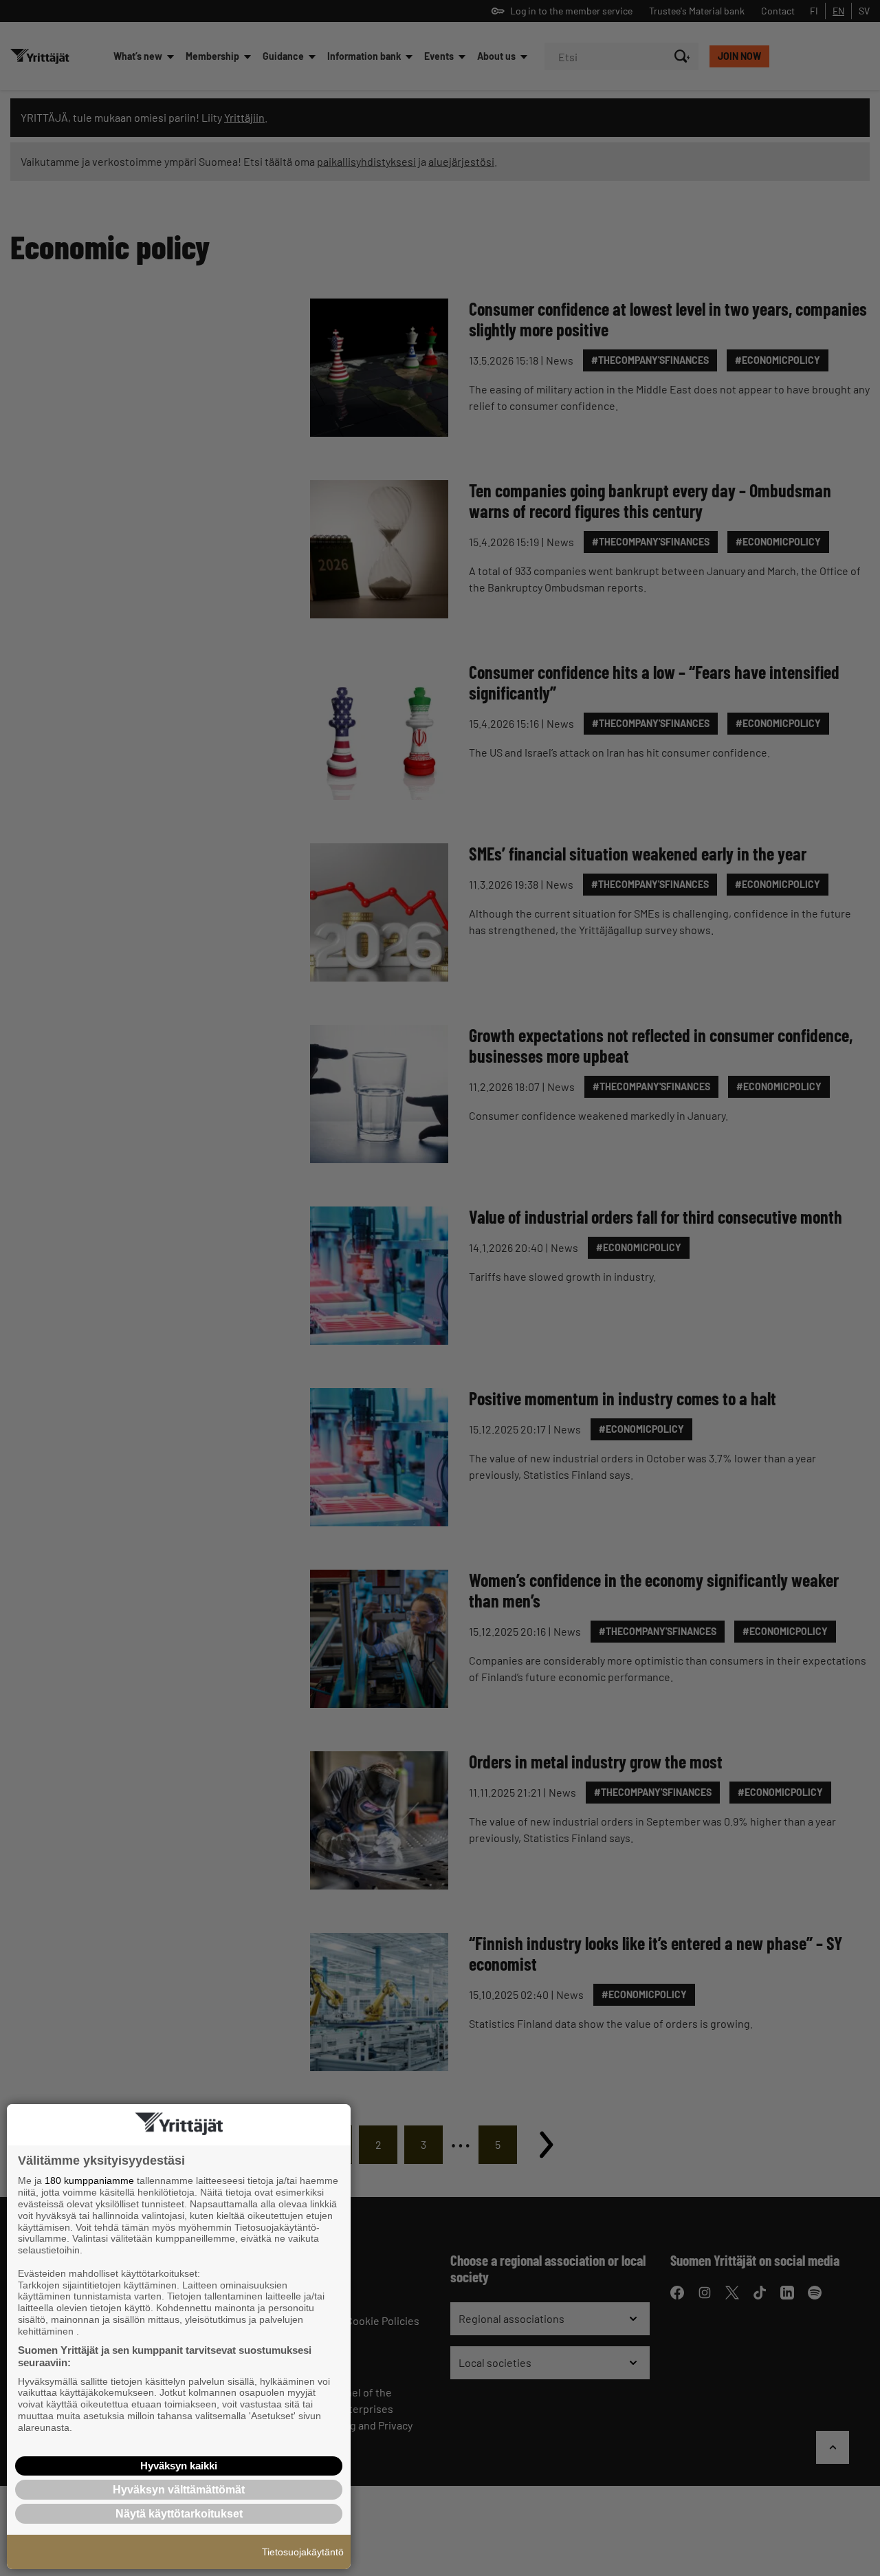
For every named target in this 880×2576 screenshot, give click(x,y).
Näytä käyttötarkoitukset (179, 2514)
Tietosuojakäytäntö (303, 2552)
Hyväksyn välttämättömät (179, 2490)
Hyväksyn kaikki (179, 2466)
